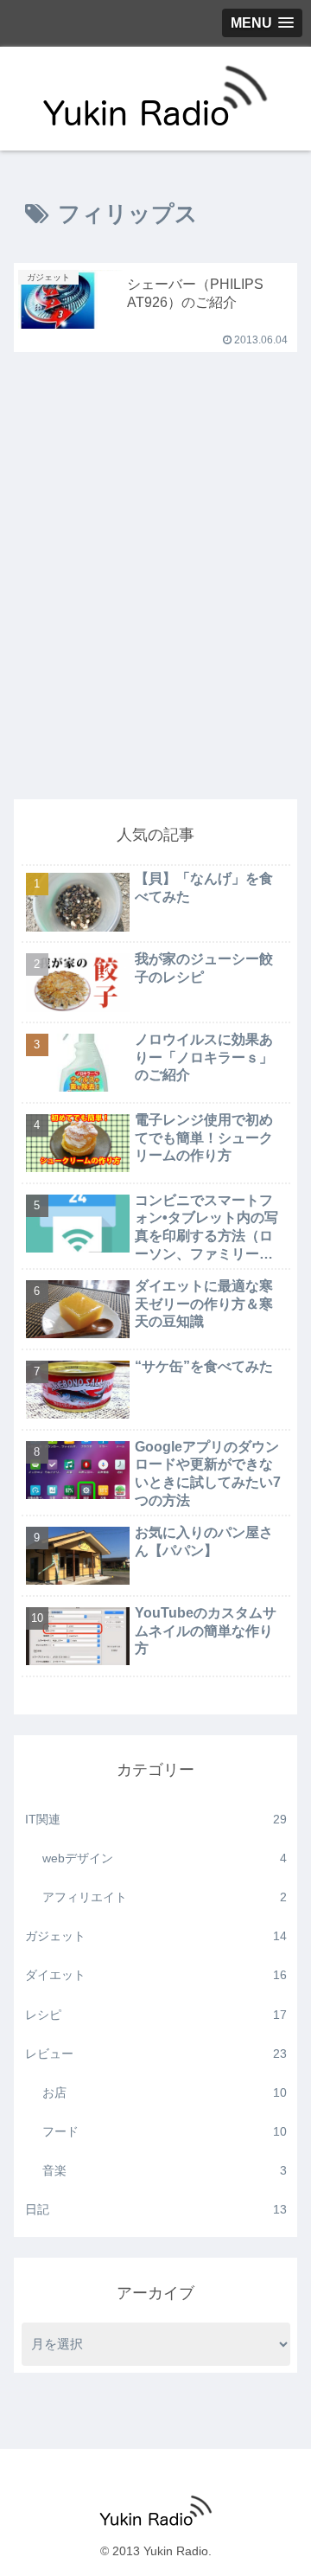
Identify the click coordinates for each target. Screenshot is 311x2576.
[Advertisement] (155, 618)
